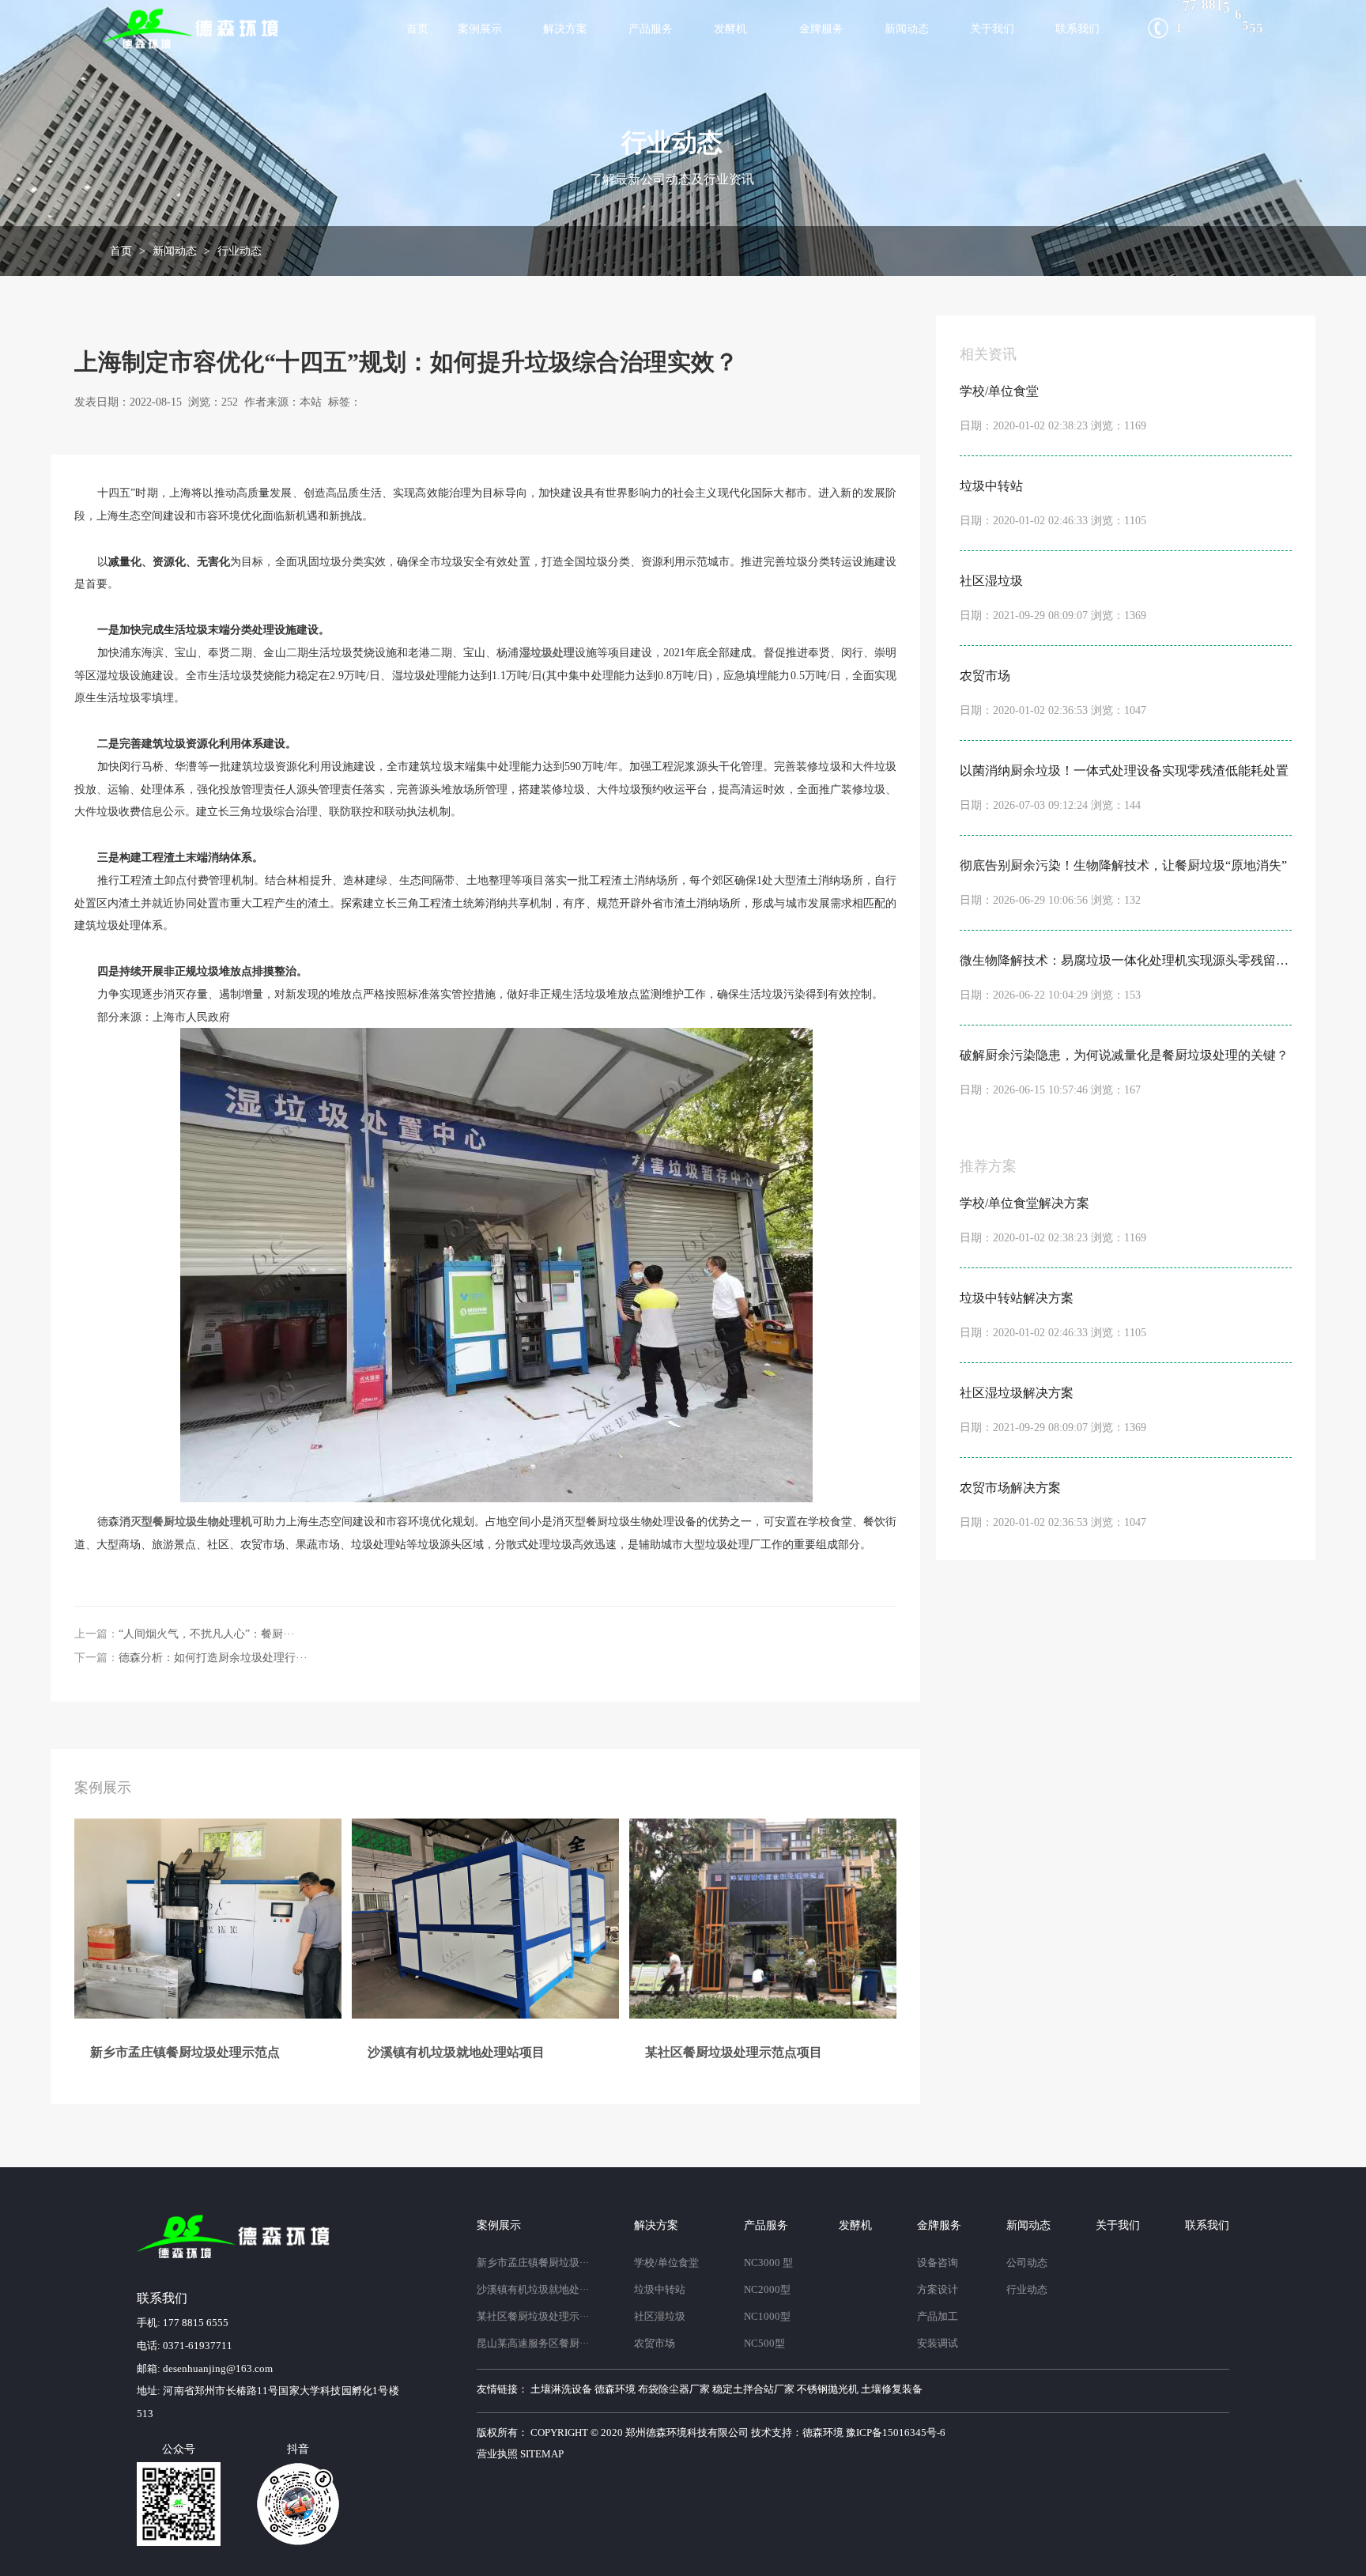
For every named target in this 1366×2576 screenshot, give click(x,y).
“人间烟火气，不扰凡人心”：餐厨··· (207, 1634)
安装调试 (938, 2344)
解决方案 (565, 28)
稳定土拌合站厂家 (753, 2389)
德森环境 (615, 2389)
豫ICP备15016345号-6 (896, 2433)
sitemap (542, 2454)
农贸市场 (655, 2344)
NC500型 (764, 2344)
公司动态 (1027, 2263)
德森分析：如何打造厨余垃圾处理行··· (213, 1658)
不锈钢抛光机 (828, 2389)
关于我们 (992, 28)
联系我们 (1077, 28)
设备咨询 (938, 2263)
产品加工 (938, 2317)
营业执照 (497, 2454)
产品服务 (651, 28)
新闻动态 (907, 28)
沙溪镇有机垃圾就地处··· (533, 2290)
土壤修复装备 (892, 2389)
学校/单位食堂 (666, 2263)
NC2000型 (767, 2290)
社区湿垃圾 (660, 2317)
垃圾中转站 (660, 2290)
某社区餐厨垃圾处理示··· (533, 2317)
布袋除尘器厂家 (674, 2389)
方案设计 (938, 2290)
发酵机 (730, 28)
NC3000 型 (768, 2263)
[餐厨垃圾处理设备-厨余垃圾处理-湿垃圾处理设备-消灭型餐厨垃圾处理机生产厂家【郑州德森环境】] (193, 28)
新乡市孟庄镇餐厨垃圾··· (533, 2263)
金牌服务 (821, 28)
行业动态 (240, 251)
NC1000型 (767, 2317)
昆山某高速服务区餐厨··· (533, 2344)
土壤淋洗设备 (561, 2389)
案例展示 (480, 28)
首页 (417, 28)
